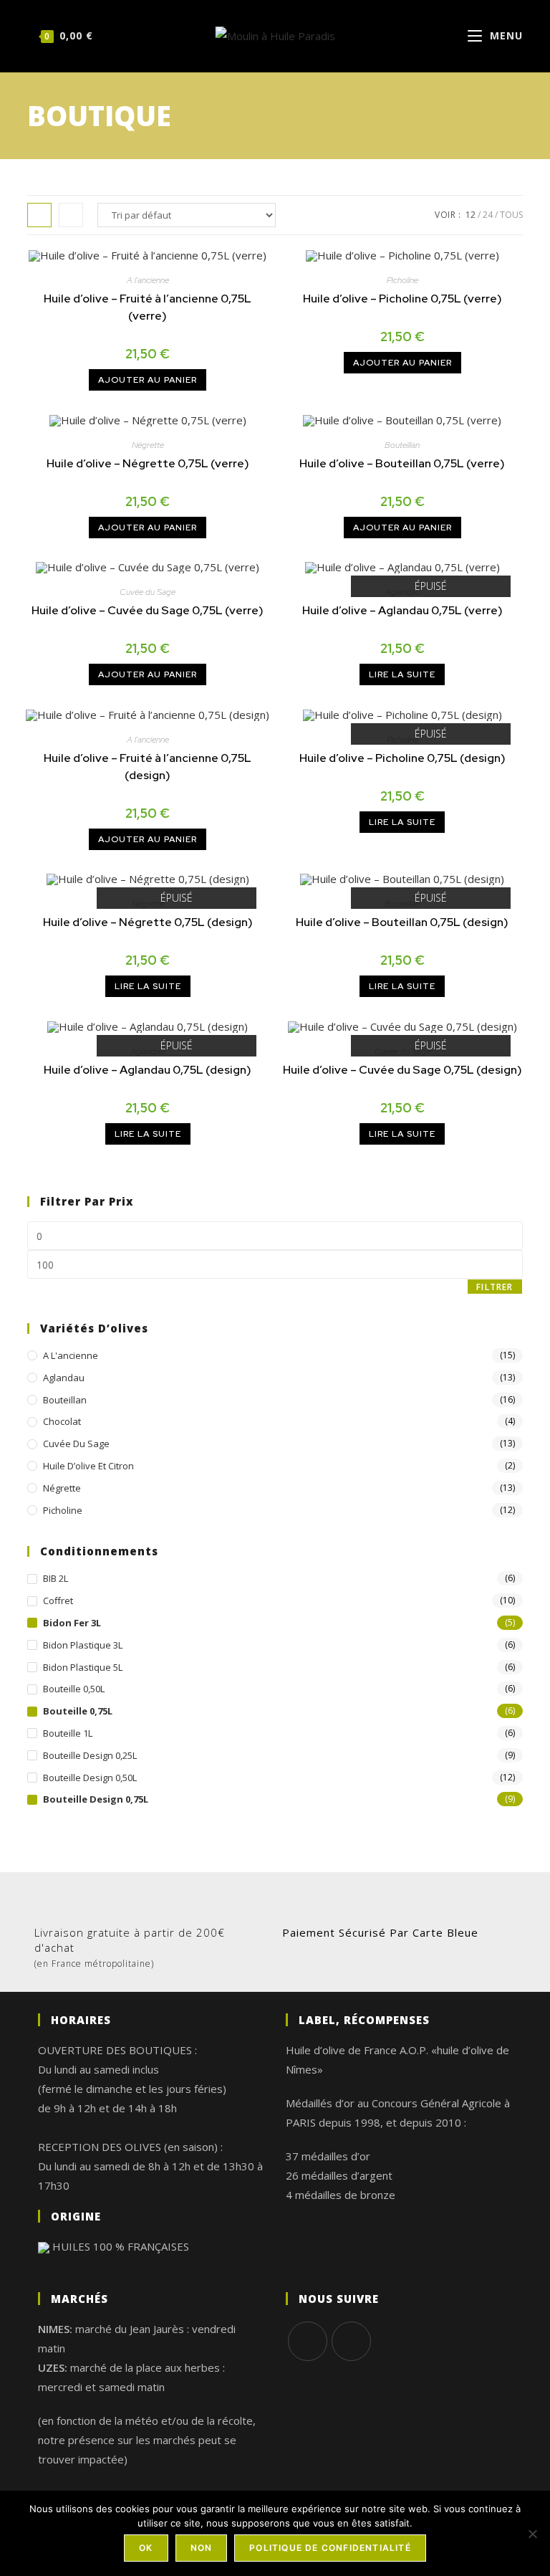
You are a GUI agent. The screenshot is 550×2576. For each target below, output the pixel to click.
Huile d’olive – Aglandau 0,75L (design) (148, 1070)
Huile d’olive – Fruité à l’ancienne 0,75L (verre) (148, 307)
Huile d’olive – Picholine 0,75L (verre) (402, 299)
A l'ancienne (148, 280)
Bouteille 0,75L (78, 1711)
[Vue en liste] (71, 215)
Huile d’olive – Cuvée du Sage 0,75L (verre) (148, 610)
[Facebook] (308, 2341)
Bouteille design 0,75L (96, 1799)
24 (488, 215)
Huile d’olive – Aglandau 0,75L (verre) (402, 610)
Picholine (402, 280)
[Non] (532, 2534)
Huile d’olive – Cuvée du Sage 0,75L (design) (402, 1070)
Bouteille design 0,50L (90, 1778)
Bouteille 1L (68, 1733)
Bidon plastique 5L (83, 1667)
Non (202, 2548)
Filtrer (494, 1287)
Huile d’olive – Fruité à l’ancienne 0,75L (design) (148, 767)
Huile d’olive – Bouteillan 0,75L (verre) (402, 463)
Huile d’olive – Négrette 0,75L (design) (148, 922)
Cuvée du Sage (148, 592)
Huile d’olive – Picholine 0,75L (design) (402, 758)
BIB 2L (56, 1578)
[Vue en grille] (39, 215)
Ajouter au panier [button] (148, 380)
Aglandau (64, 1378)
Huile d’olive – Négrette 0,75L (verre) (148, 463)
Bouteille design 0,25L (90, 1755)
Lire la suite (402, 674)
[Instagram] (351, 2341)
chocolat (62, 1421)
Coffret (58, 1601)
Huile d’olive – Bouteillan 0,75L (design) (402, 922)
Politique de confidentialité (330, 2548)
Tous (511, 215)
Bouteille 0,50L (74, 1689)
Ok (146, 2548)
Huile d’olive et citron (88, 1466)
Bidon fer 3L (72, 1623)
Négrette (148, 445)
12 (471, 215)
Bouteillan (402, 445)
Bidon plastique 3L (83, 1645)
